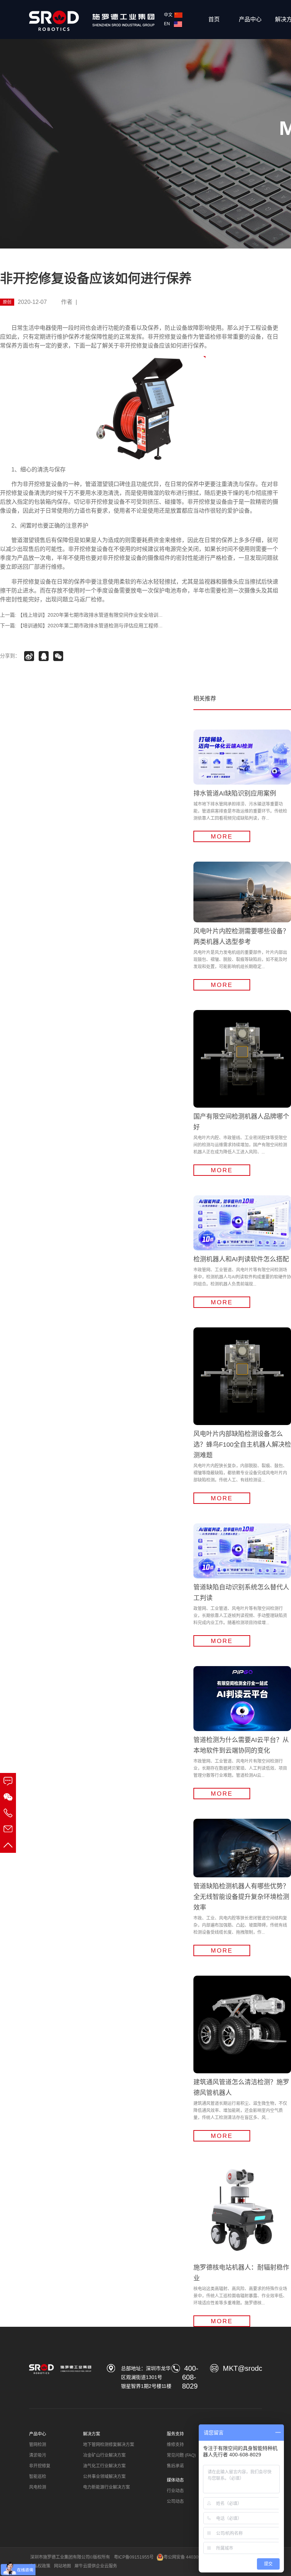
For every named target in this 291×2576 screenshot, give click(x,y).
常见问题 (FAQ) (181, 2455)
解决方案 (92, 2434)
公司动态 (175, 2501)
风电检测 (38, 2487)
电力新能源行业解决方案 (106, 2487)
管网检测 (38, 2445)
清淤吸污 (38, 2455)
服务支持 (175, 2434)
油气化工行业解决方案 (104, 2466)
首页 (214, 19)
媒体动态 (175, 2480)
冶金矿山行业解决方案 (104, 2455)
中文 (168, 15)
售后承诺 (175, 2466)
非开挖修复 (40, 2466)
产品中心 (250, 19)
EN (168, 24)
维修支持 (175, 2445)
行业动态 (175, 2491)
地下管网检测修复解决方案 (109, 2445)
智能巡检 (38, 2477)
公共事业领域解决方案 (104, 2477)
